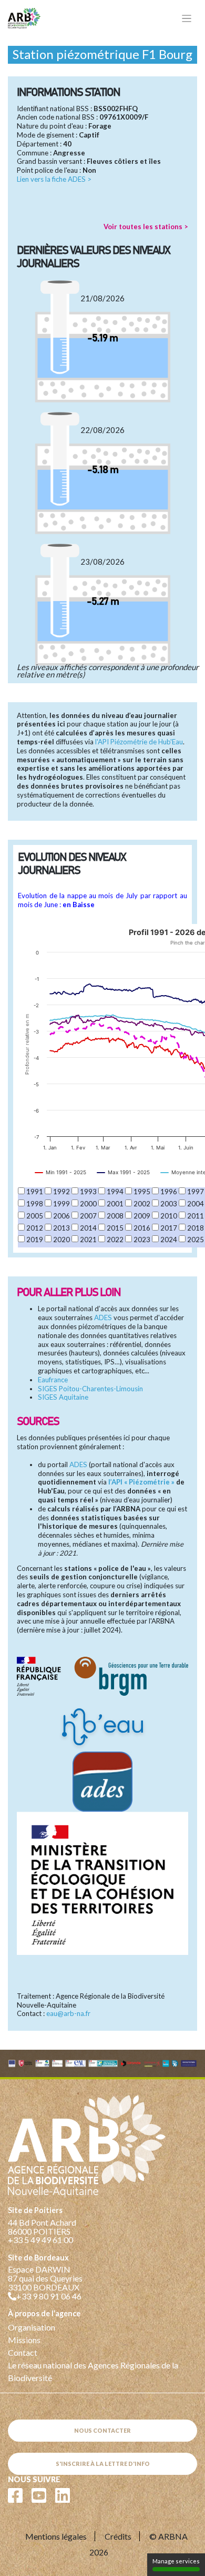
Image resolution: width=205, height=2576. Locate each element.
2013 (61, 1228)
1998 (35, 1204)
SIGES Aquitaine (63, 1397)
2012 (35, 1228)
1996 (169, 1192)
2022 (115, 1240)
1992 (61, 1192)
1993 (88, 1192)
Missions (24, 2340)
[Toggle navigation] (187, 19)
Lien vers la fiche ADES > (54, 179)
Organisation (32, 2327)
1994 (115, 1192)
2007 (88, 1216)
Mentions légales (56, 2536)
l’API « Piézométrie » (141, 1482)
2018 (196, 1228)
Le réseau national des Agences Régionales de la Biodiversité (93, 2371)
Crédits (118, 2536)
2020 (61, 1240)
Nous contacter (102, 2430)
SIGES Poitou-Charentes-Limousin (90, 1389)
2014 (88, 1228)
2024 (169, 1240)
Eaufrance (53, 1380)
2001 (115, 1204)
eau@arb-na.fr (68, 2013)
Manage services (176, 2561)
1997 (196, 1192)
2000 (88, 1204)
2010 (169, 1216)
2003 (169, 1204)
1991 (35, 1192)
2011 (196, 1216)
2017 (169, 1228)
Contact (23, 2352)
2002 (142, 1204)
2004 (196, 1204)
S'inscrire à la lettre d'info (103, 2464)
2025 (196, 1240)
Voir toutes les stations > (146, 227)
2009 (142, 1216)
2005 (35, 1216)
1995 (142, 1192)
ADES (103, 1318)
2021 (88, 1240)
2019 (35, 1240)
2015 (115, 1228)
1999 (61, 1204)
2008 (115, 1216)
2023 (142, 1240)
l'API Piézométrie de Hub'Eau (139, 742)
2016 (142, 1228)
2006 (61, 1216)
